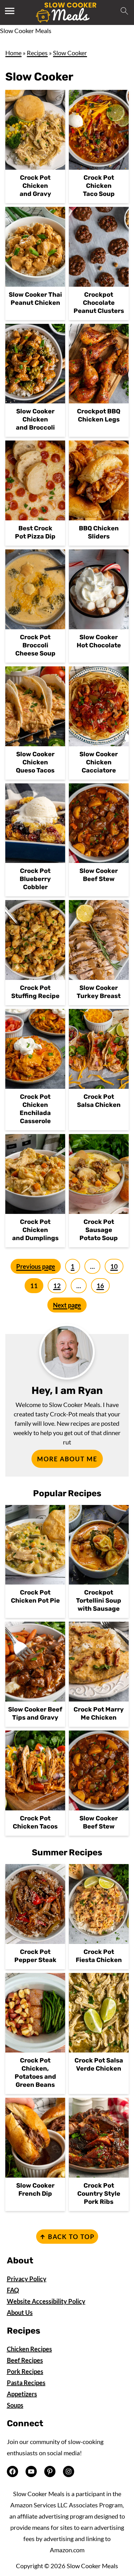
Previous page (36, 1266)
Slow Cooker (70, 53)
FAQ (13, 2290)
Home (13, 53)
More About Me (67, 1459)
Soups (15, 2405)
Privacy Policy (27, 2279)
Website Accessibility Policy (46, 2301)
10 (114, 1266)
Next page (67, 1305)
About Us (20, 2312)
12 (57, 1286)
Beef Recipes (25, 2360)
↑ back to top (67, 2237)
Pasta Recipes (26, 2383)
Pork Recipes (25, 2371)
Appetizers (22, 2394)
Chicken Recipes (29, 2349)
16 (100, 1286)
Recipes (37, 53)
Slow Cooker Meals (26, 31)
